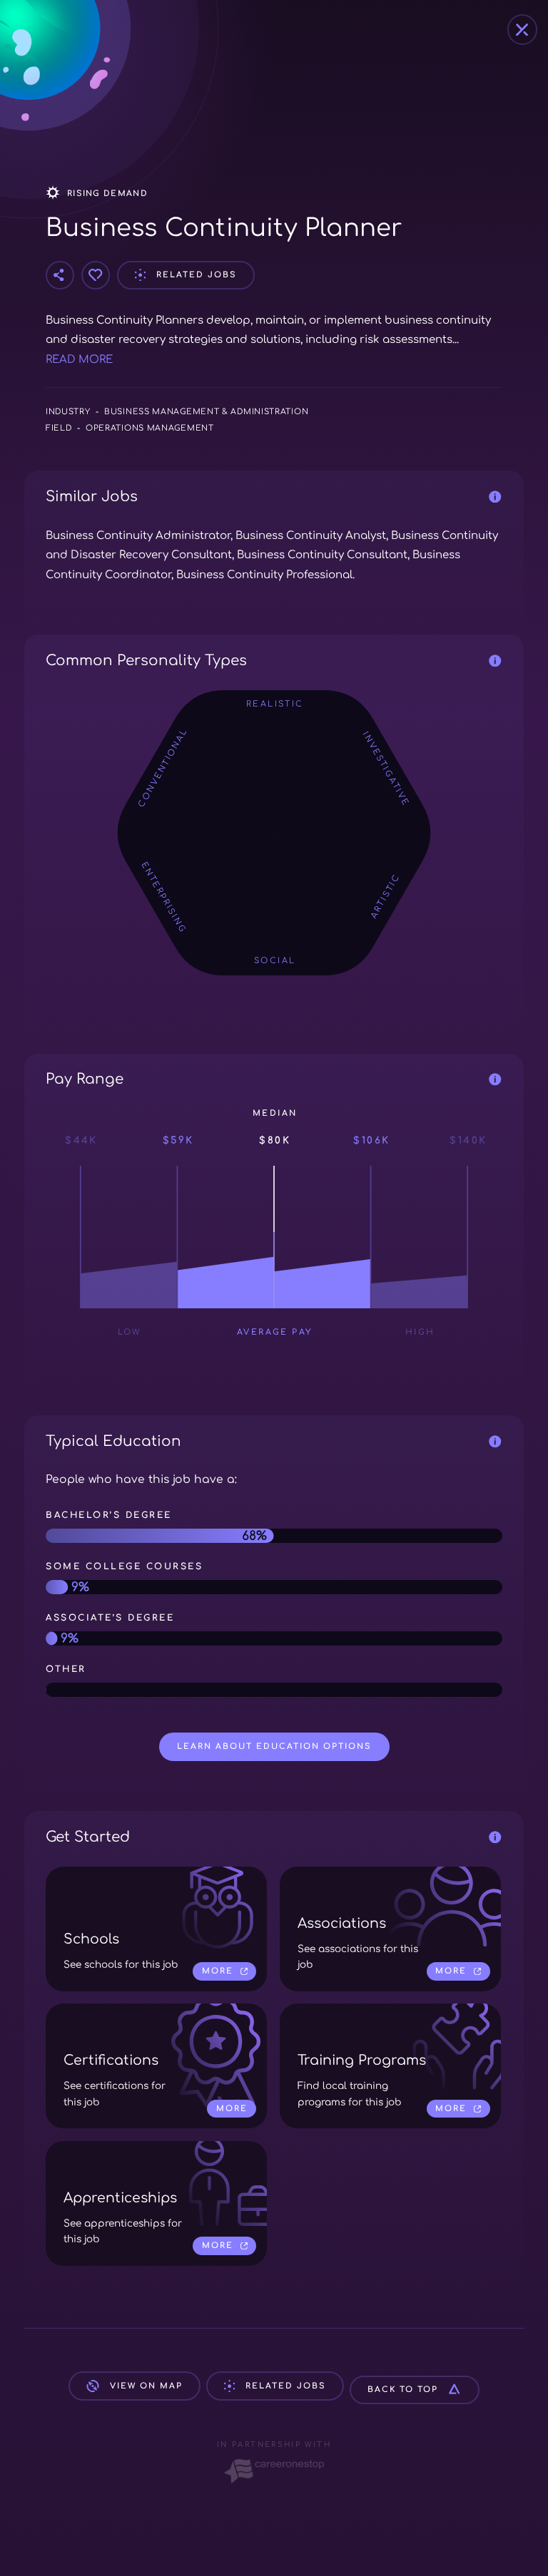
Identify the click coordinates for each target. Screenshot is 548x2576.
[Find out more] (496, 497)
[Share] (60, 275)
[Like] (96, 275)
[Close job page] (523, 30)
